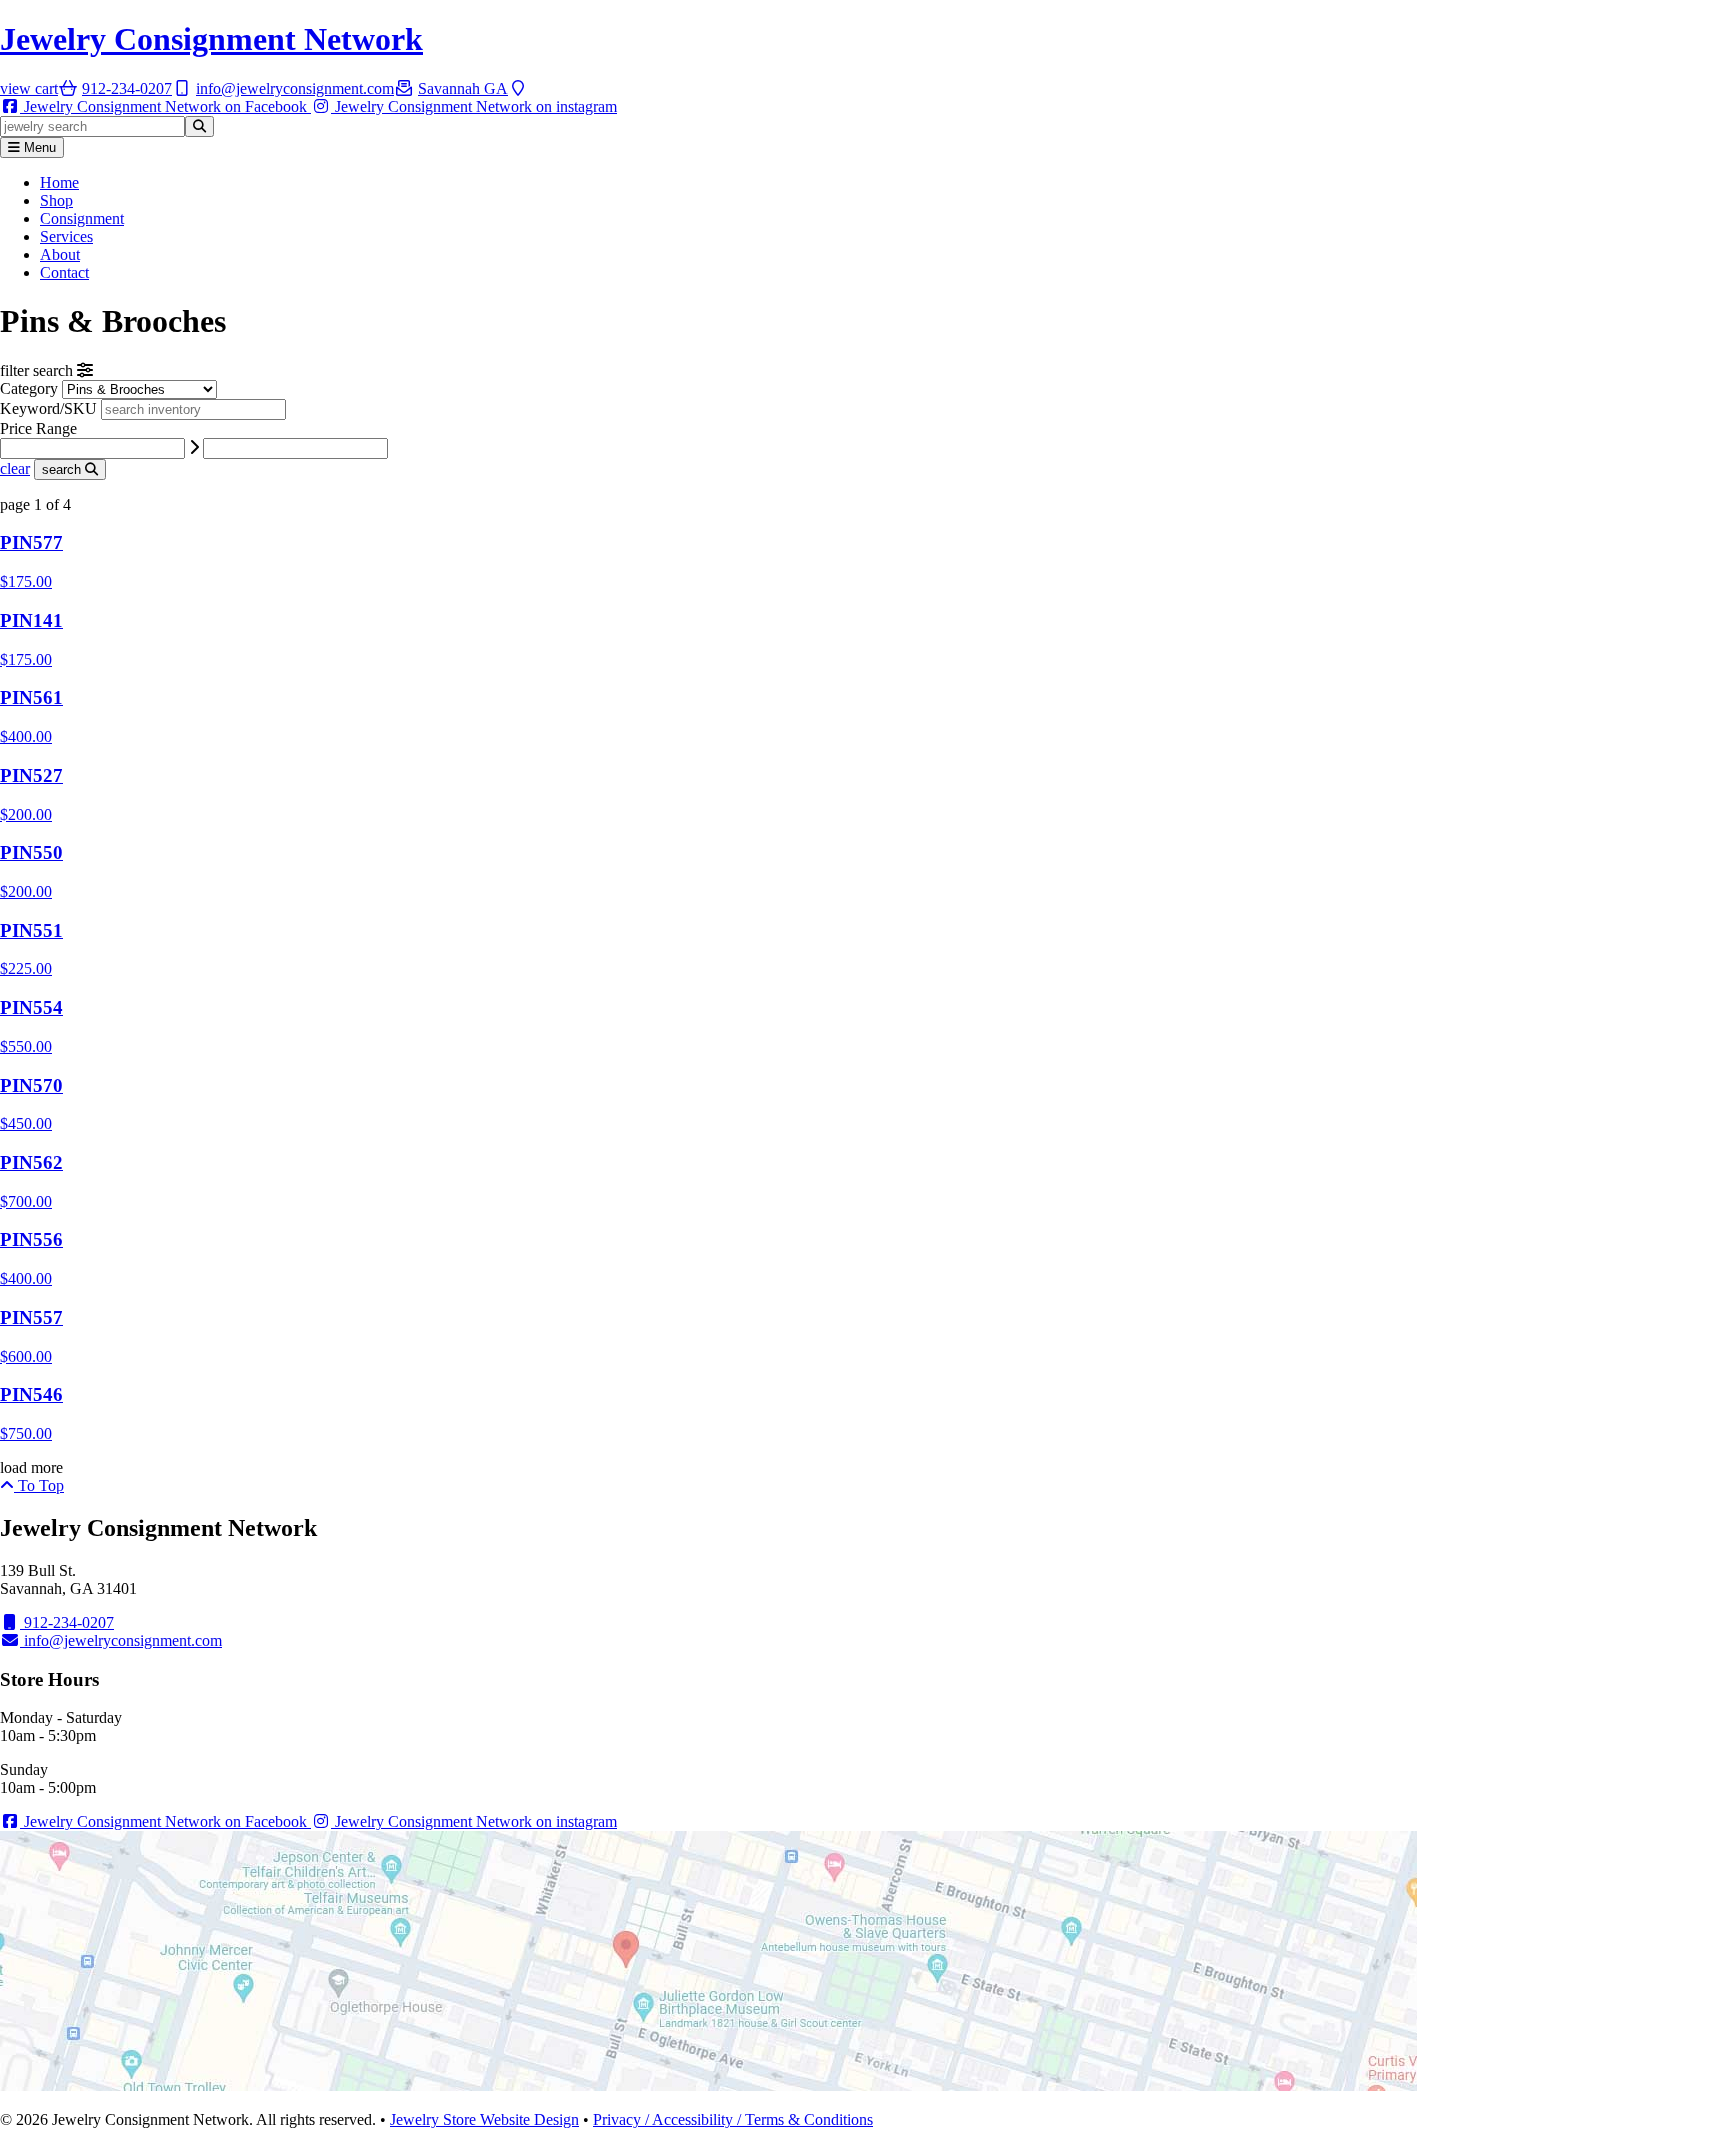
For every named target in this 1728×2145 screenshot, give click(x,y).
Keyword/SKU (50, 408)
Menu (38, 147)
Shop (56, 200)
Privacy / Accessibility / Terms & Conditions (733, 2119)
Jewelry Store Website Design (484, 2119)
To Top (39, 1485)
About (60, 254)
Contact (64, 272)
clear (15, 468)
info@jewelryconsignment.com (121, 1640)
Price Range (38, 428)
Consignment (82, 218)
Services (66, 236)
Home (59, 182)
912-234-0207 (67, 1622)
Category (29, 388)
